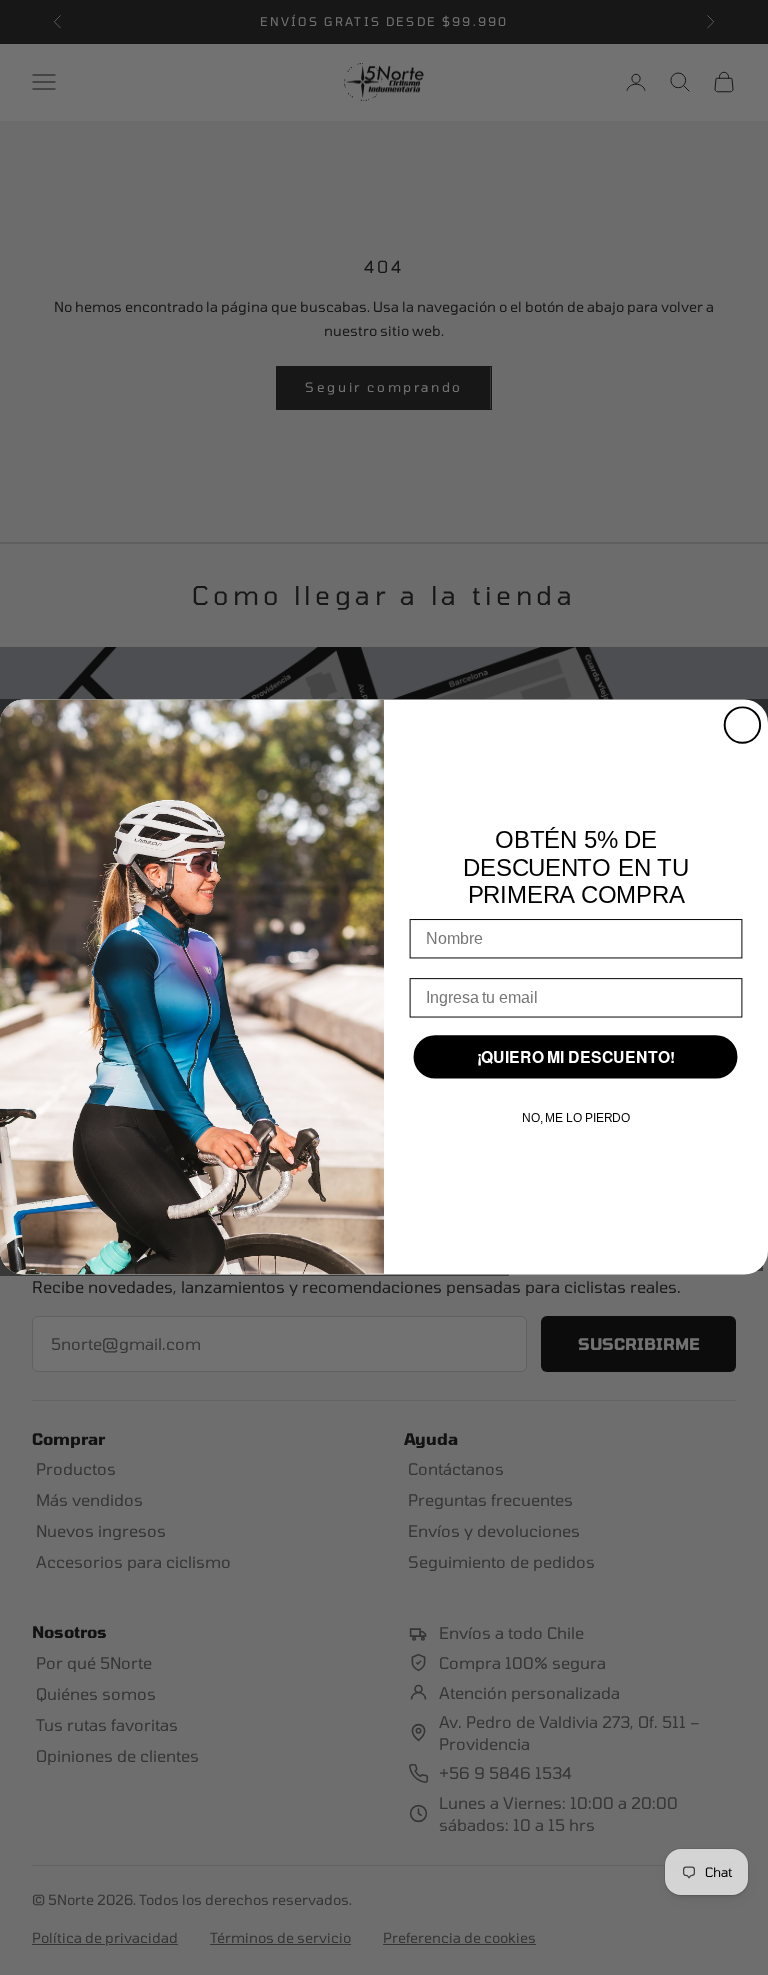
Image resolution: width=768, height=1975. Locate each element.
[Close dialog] (742, 725)
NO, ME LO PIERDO (576, 1119)
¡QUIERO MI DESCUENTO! (576, 1057)
